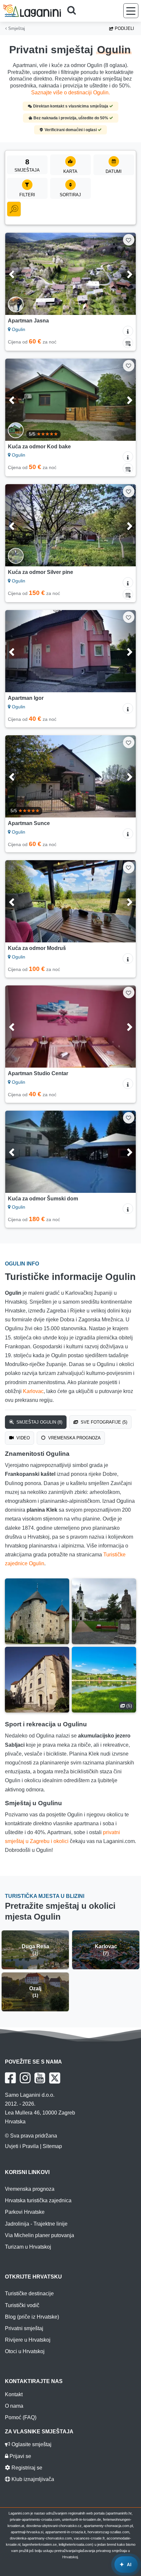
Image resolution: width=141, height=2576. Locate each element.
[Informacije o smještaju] (128, 331)
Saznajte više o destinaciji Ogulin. (70, 93)
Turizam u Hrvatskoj (28, 2247)
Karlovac (33, 1391)
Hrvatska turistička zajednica (38, 2200)
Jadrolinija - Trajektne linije (36, 2224)
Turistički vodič (22, 2305)
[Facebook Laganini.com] (10, 2078)
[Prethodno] (20, 274)
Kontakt (14, 2394)
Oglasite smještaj (31, 2444)
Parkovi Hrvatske (25, 2212)
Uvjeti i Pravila (22, 2146)
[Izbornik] (131, 11)
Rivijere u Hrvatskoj (28, 2340)
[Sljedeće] (121, 274)
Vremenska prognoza (74, 1438)
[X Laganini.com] (55, 2078)
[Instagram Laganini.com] (25, 2078)
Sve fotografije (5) (103, 1422)
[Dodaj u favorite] (129, 240)
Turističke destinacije (29, 2293)
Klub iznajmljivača (32, 2479)
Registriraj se (26, 2468)
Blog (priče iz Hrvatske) (32, 2317)
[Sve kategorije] (14, 209)
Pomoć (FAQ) (21, 2417)
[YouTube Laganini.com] (40, 2078)
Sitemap (52, 2146)
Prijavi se (20, 2456)
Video (22, 1438)
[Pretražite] (74, 11)
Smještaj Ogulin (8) (39, 1422)
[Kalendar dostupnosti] (128, 343)
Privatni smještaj (24, 2328)
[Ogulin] (37, 1611)
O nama (14, 2406)
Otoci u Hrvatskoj (25, 2351)
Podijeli (124, 28)
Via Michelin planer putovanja (40, 2235)
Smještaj (16, 28)
